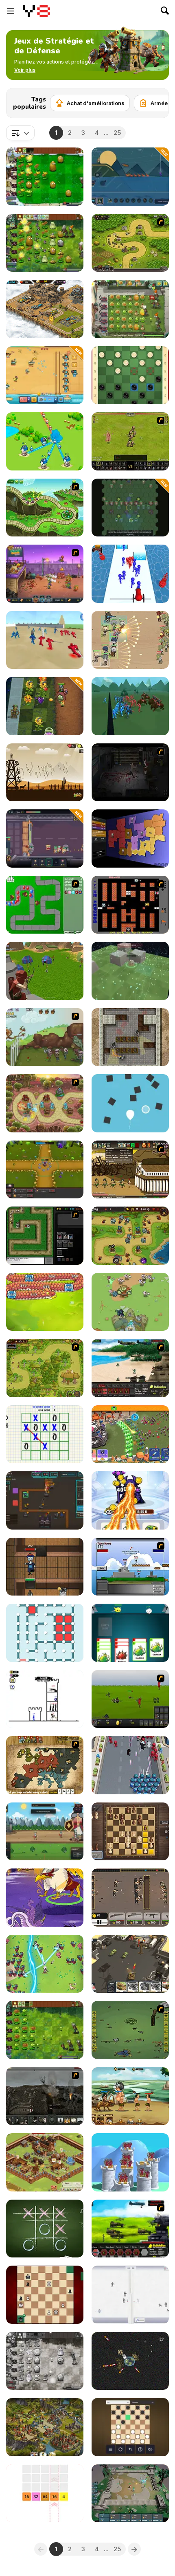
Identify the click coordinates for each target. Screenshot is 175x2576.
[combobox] (20, 133)
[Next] (156, 101)
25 (117, 133)
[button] (25, 70)
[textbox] (20, 133)
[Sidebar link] (11, 11)
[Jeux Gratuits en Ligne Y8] (36, 11)
